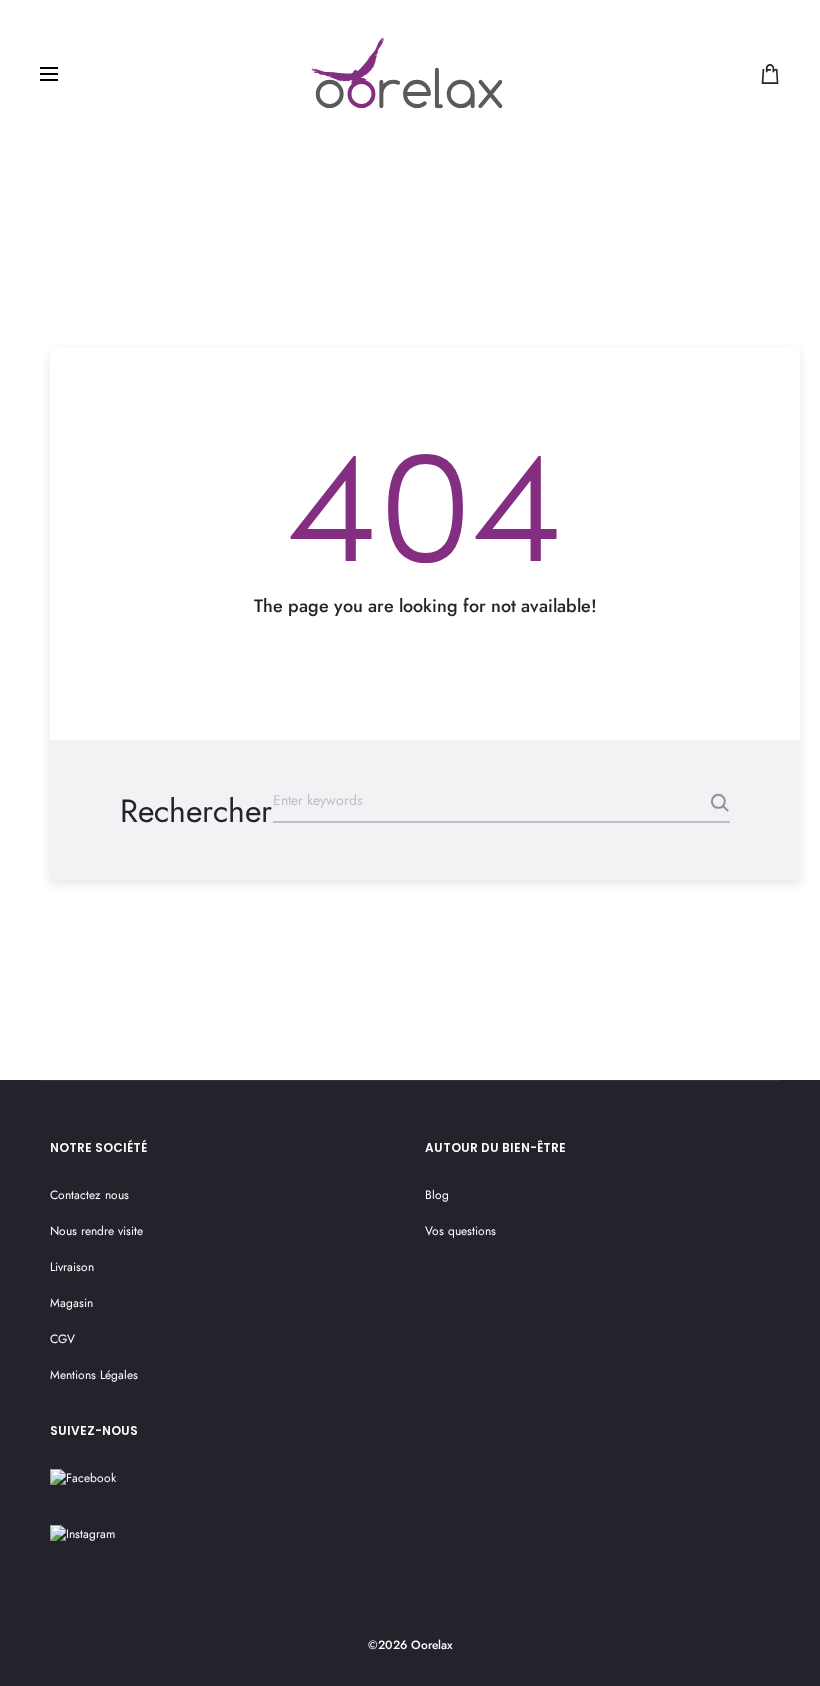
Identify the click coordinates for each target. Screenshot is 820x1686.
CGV (62, 1339)
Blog (437, 1195)
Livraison (72, 1267)
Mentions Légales (94, 1375)
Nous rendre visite (96, 1231)
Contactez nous (89, 1195)
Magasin (71, 1303)
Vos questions (460, 1231)
